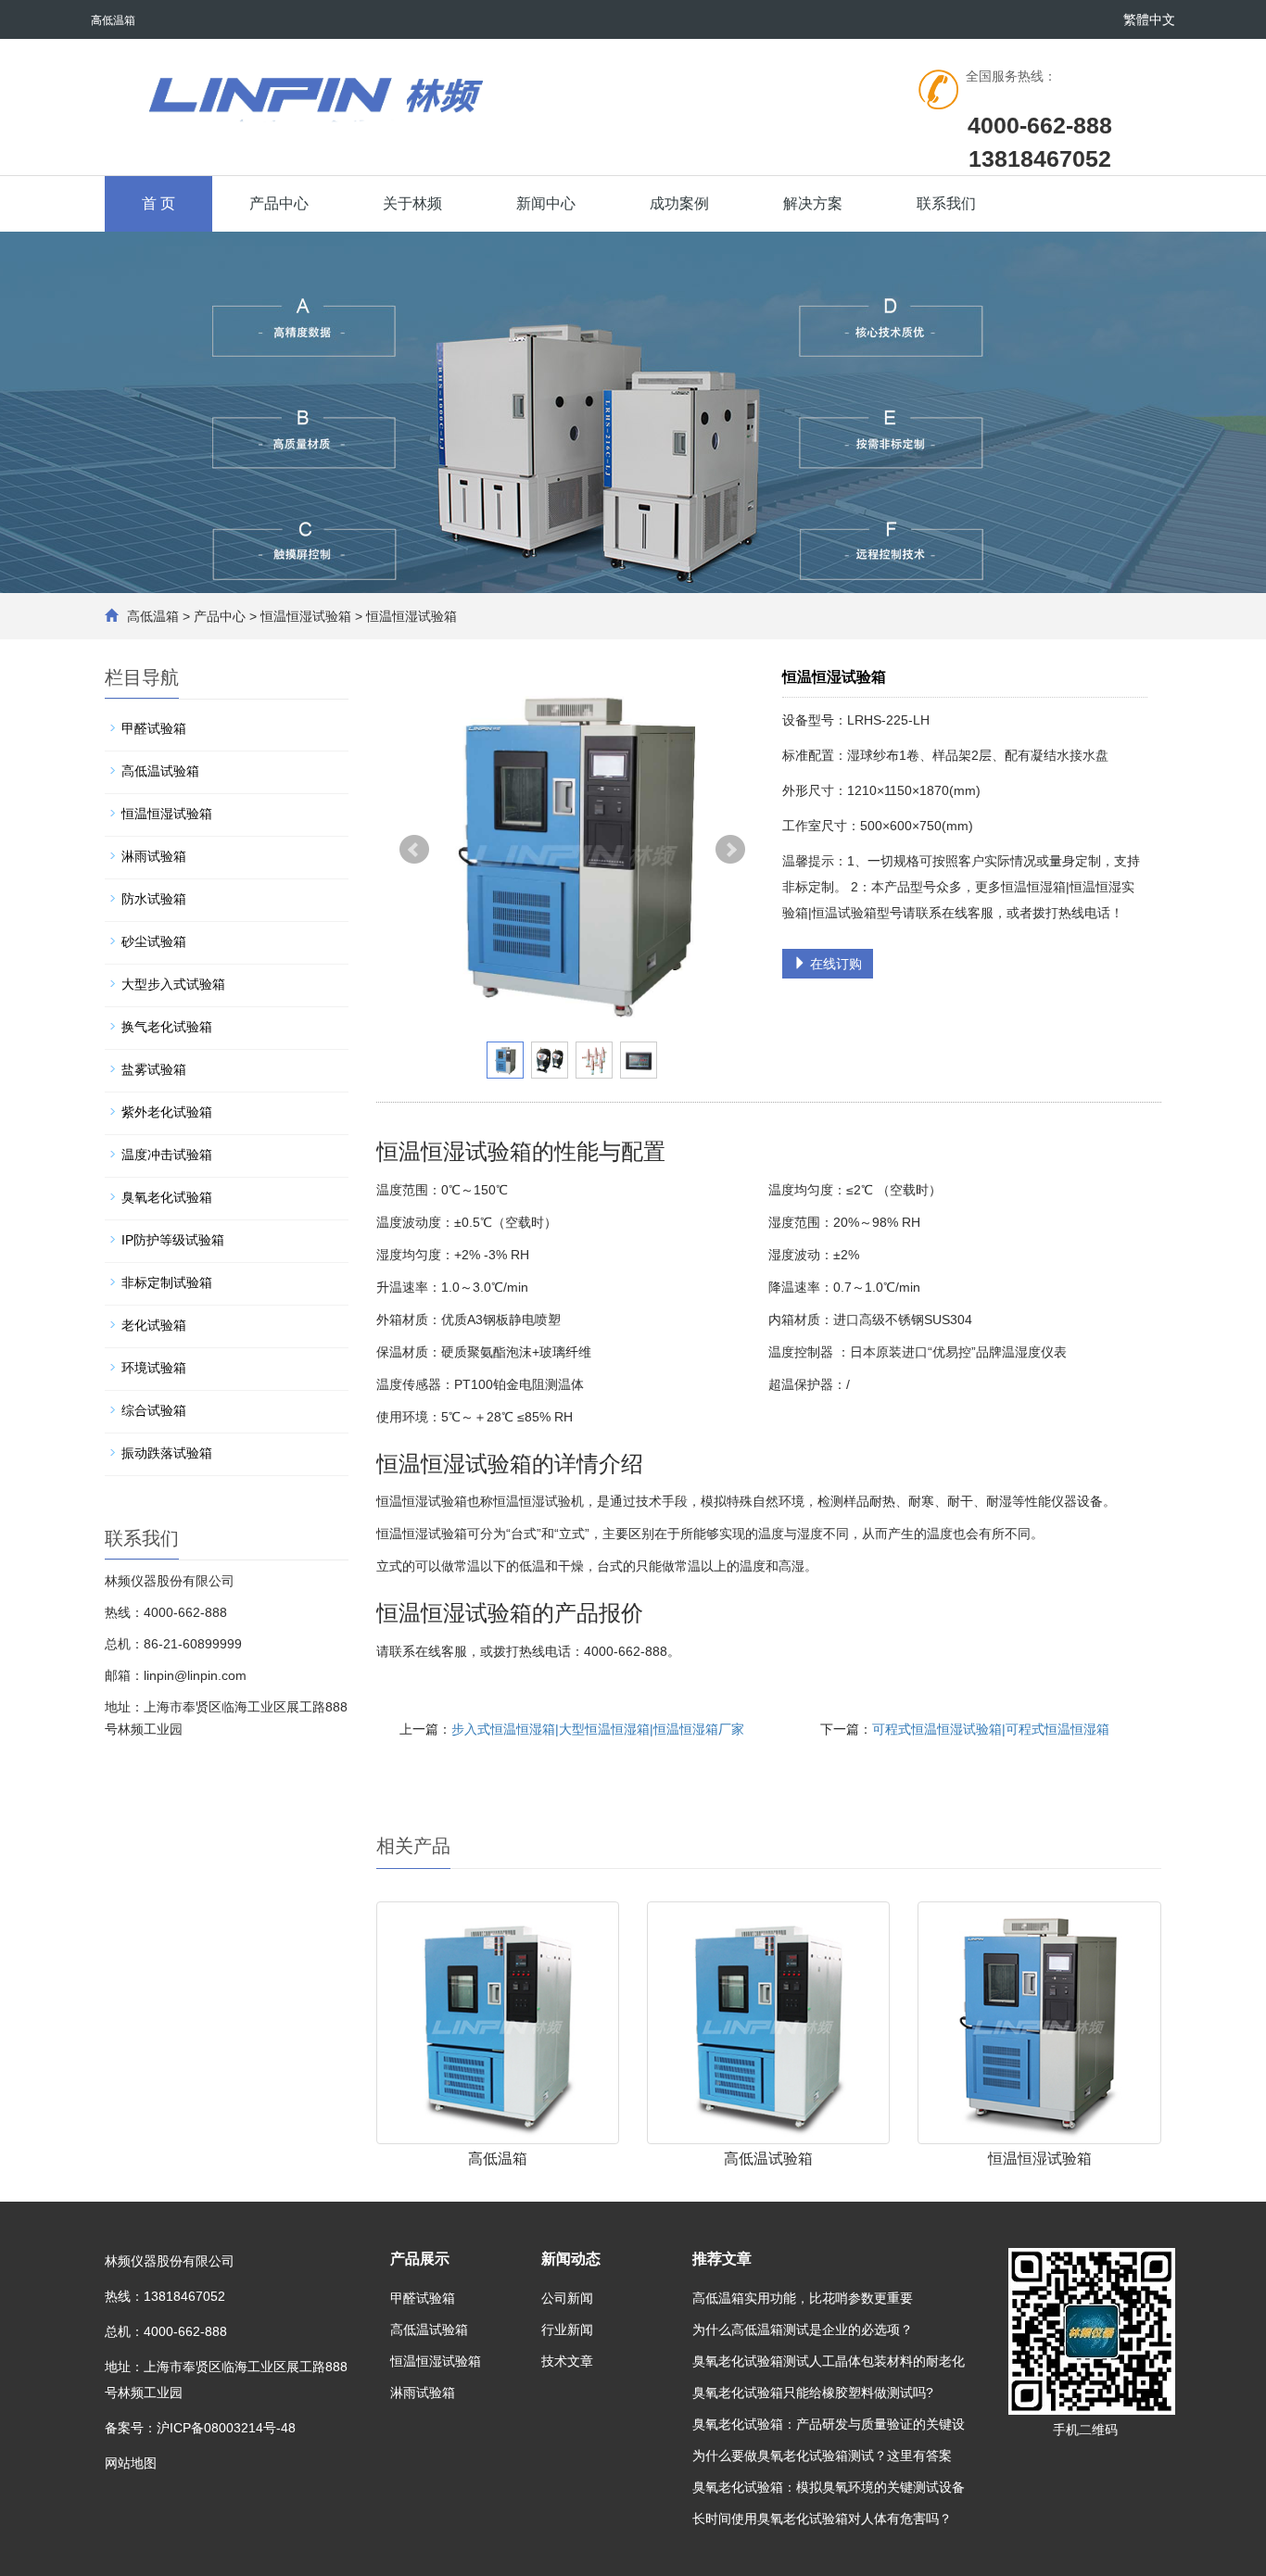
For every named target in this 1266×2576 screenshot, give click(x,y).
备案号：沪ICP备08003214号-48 (200, 2428)
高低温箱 (153, 616)
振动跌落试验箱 (167, 1453)
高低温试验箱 (768, 2159)
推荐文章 (722, 2259)
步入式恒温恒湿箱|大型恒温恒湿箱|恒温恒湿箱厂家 (598, 1729)
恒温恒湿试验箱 (306, 616)
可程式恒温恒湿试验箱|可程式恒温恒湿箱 (991, 1729)
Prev (414, 850)
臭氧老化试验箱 (167, 1197)
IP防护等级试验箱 (173, 1240)
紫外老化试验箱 (167, 1112)
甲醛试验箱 (154, 728)
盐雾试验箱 (154, 1069)
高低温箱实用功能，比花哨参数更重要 (803, 2298)
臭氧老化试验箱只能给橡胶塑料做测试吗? (813, 2393)
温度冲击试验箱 (167, 1155)
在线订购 (834, 964)
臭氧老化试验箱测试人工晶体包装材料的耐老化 (829, 2361)
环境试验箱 (154, 1368)
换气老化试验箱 (167, 1027)
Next (730, 850)
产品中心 (279, 203)
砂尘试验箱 (154, 941)
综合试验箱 (154, 1410)
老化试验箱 (154, 1325)
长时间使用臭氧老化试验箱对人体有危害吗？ (822, 2519)
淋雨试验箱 (154, 856)
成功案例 (679, 203)
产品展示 (420, 2259)
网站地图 (131, 2463)
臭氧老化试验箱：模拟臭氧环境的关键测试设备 (829, 2487)
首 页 (158, 203)
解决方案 (813, 203)
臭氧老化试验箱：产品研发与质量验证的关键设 (829, 2424)
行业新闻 (567, 2330)
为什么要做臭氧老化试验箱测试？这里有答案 (822, 2456)
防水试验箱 (154, 899)
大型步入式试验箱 (173, 984)
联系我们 (946, 203)
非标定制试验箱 (167, 1282)
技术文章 (567, 2361)
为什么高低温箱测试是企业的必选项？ (803, 2330)
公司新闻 (567, 2298)
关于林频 (412, 203)
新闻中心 (546, 203)
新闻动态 (571, 2259)
